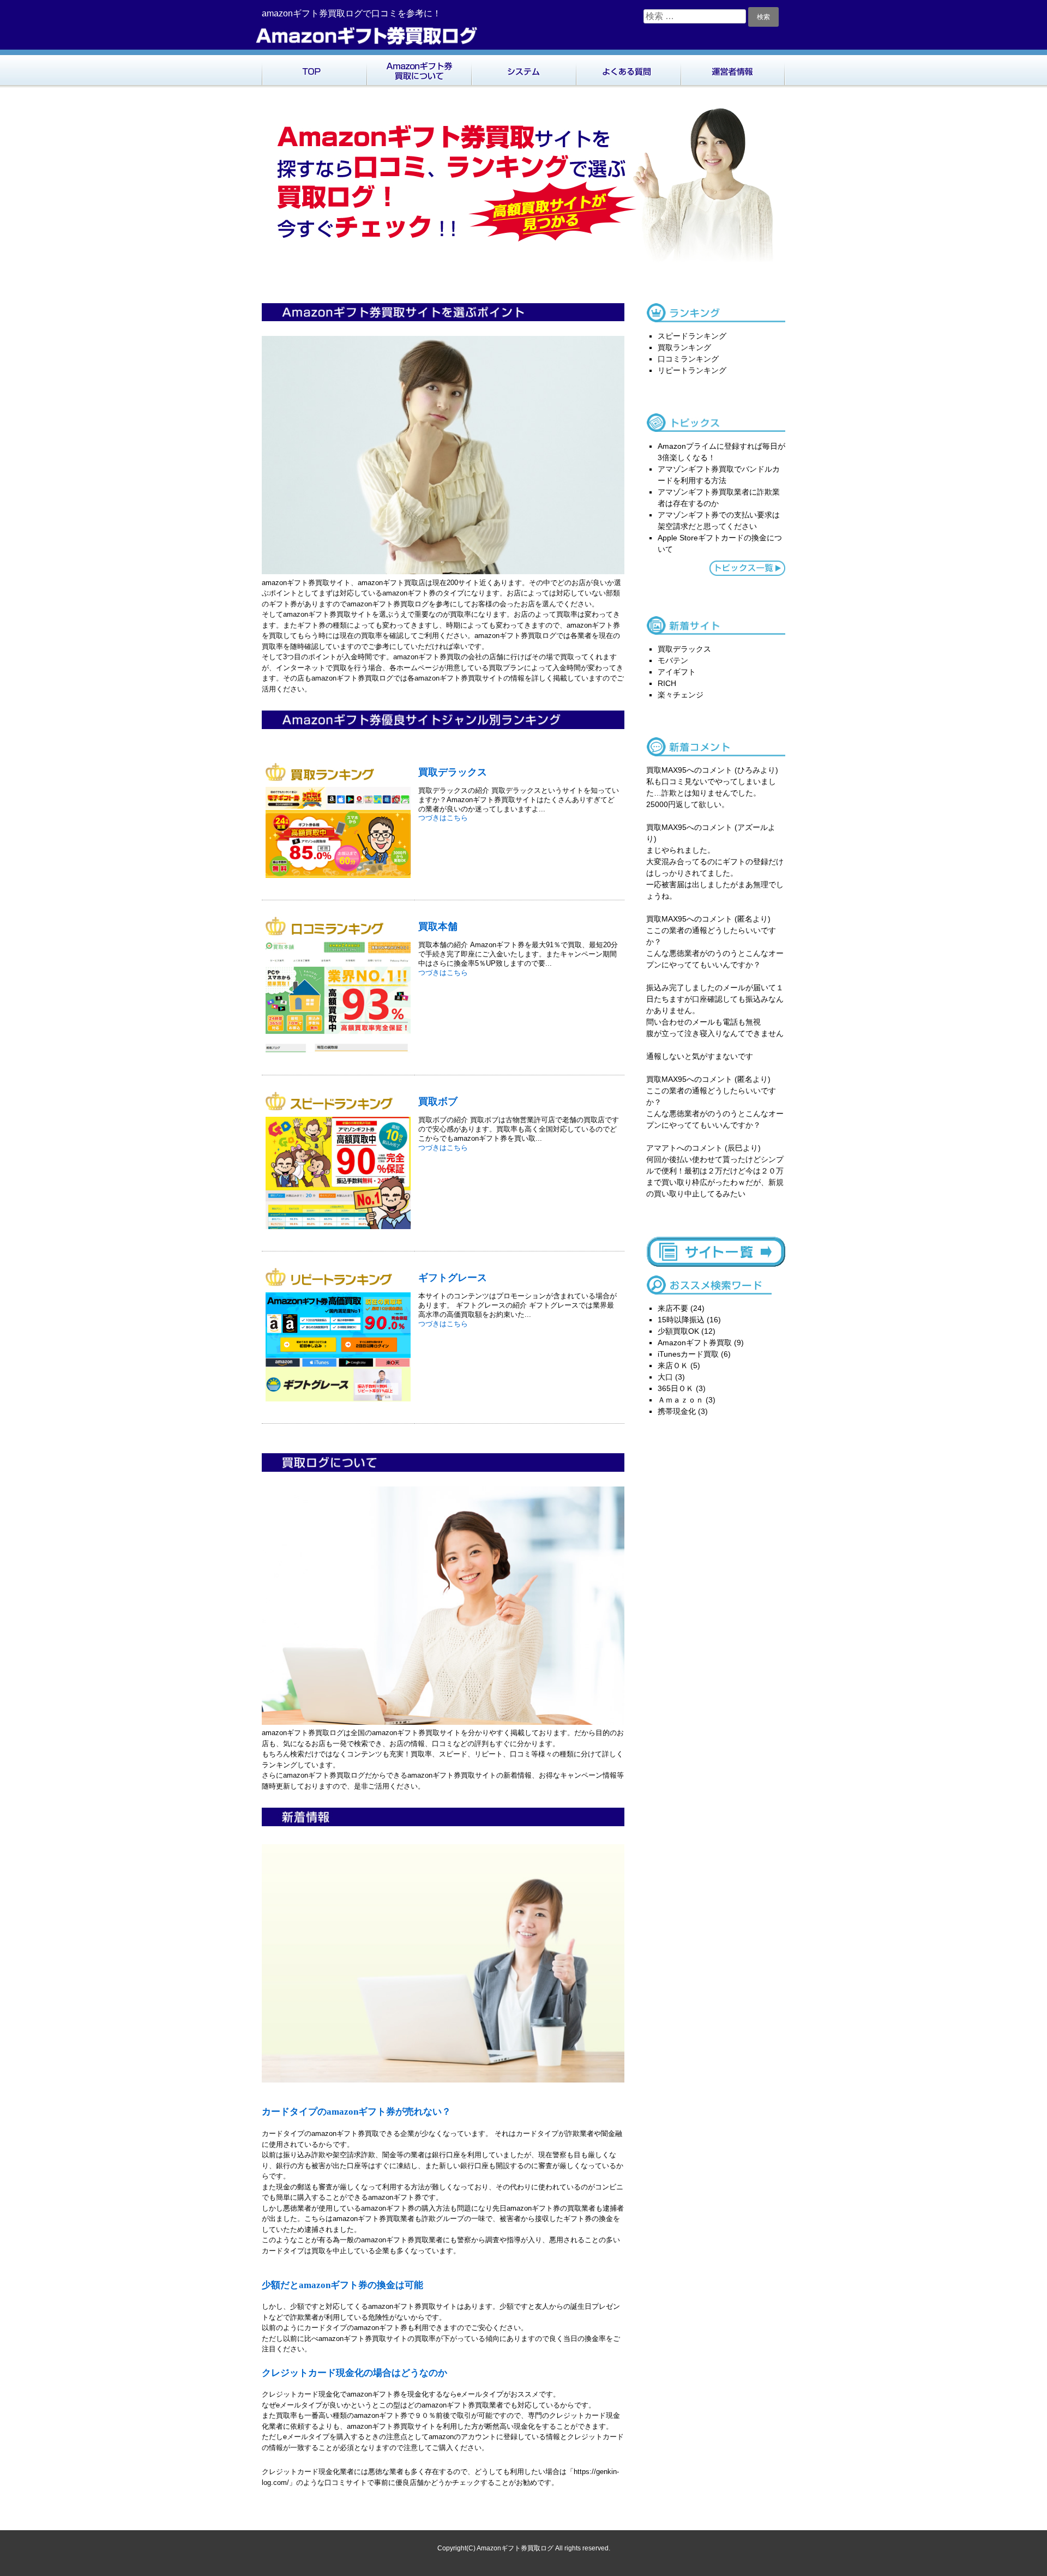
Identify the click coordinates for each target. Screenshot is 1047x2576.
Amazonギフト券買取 (695, 1343)
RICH (667, 683)
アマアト (661, 1148)
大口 (665, 1377)
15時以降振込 (681, 1320)
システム (523, 69)
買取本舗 (438, 926)
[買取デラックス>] (342, 878)
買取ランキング (684, 347)
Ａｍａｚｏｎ (681, 1400)
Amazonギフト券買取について (419, 69)
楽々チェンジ (681, 695)
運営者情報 (733, 69)
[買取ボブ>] (342, 1229)
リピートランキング (692, 370)
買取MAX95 (666, 770)
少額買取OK (678, 1331)
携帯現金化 (677, 1411)
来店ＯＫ (673, 1365)
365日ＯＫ (676, 1388)
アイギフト (677, 672)
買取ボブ (438, 1101)
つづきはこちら (443, 818)
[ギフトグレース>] (342, 1402)
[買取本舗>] (342, 1053)
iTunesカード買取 (688, 1354)
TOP (314, 69)
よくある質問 (628, 69)
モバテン (673, 660)
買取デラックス (453, 772)
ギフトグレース (453, 1277)
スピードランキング (692, 336)
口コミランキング (688, 359)
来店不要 (673, 1308)
